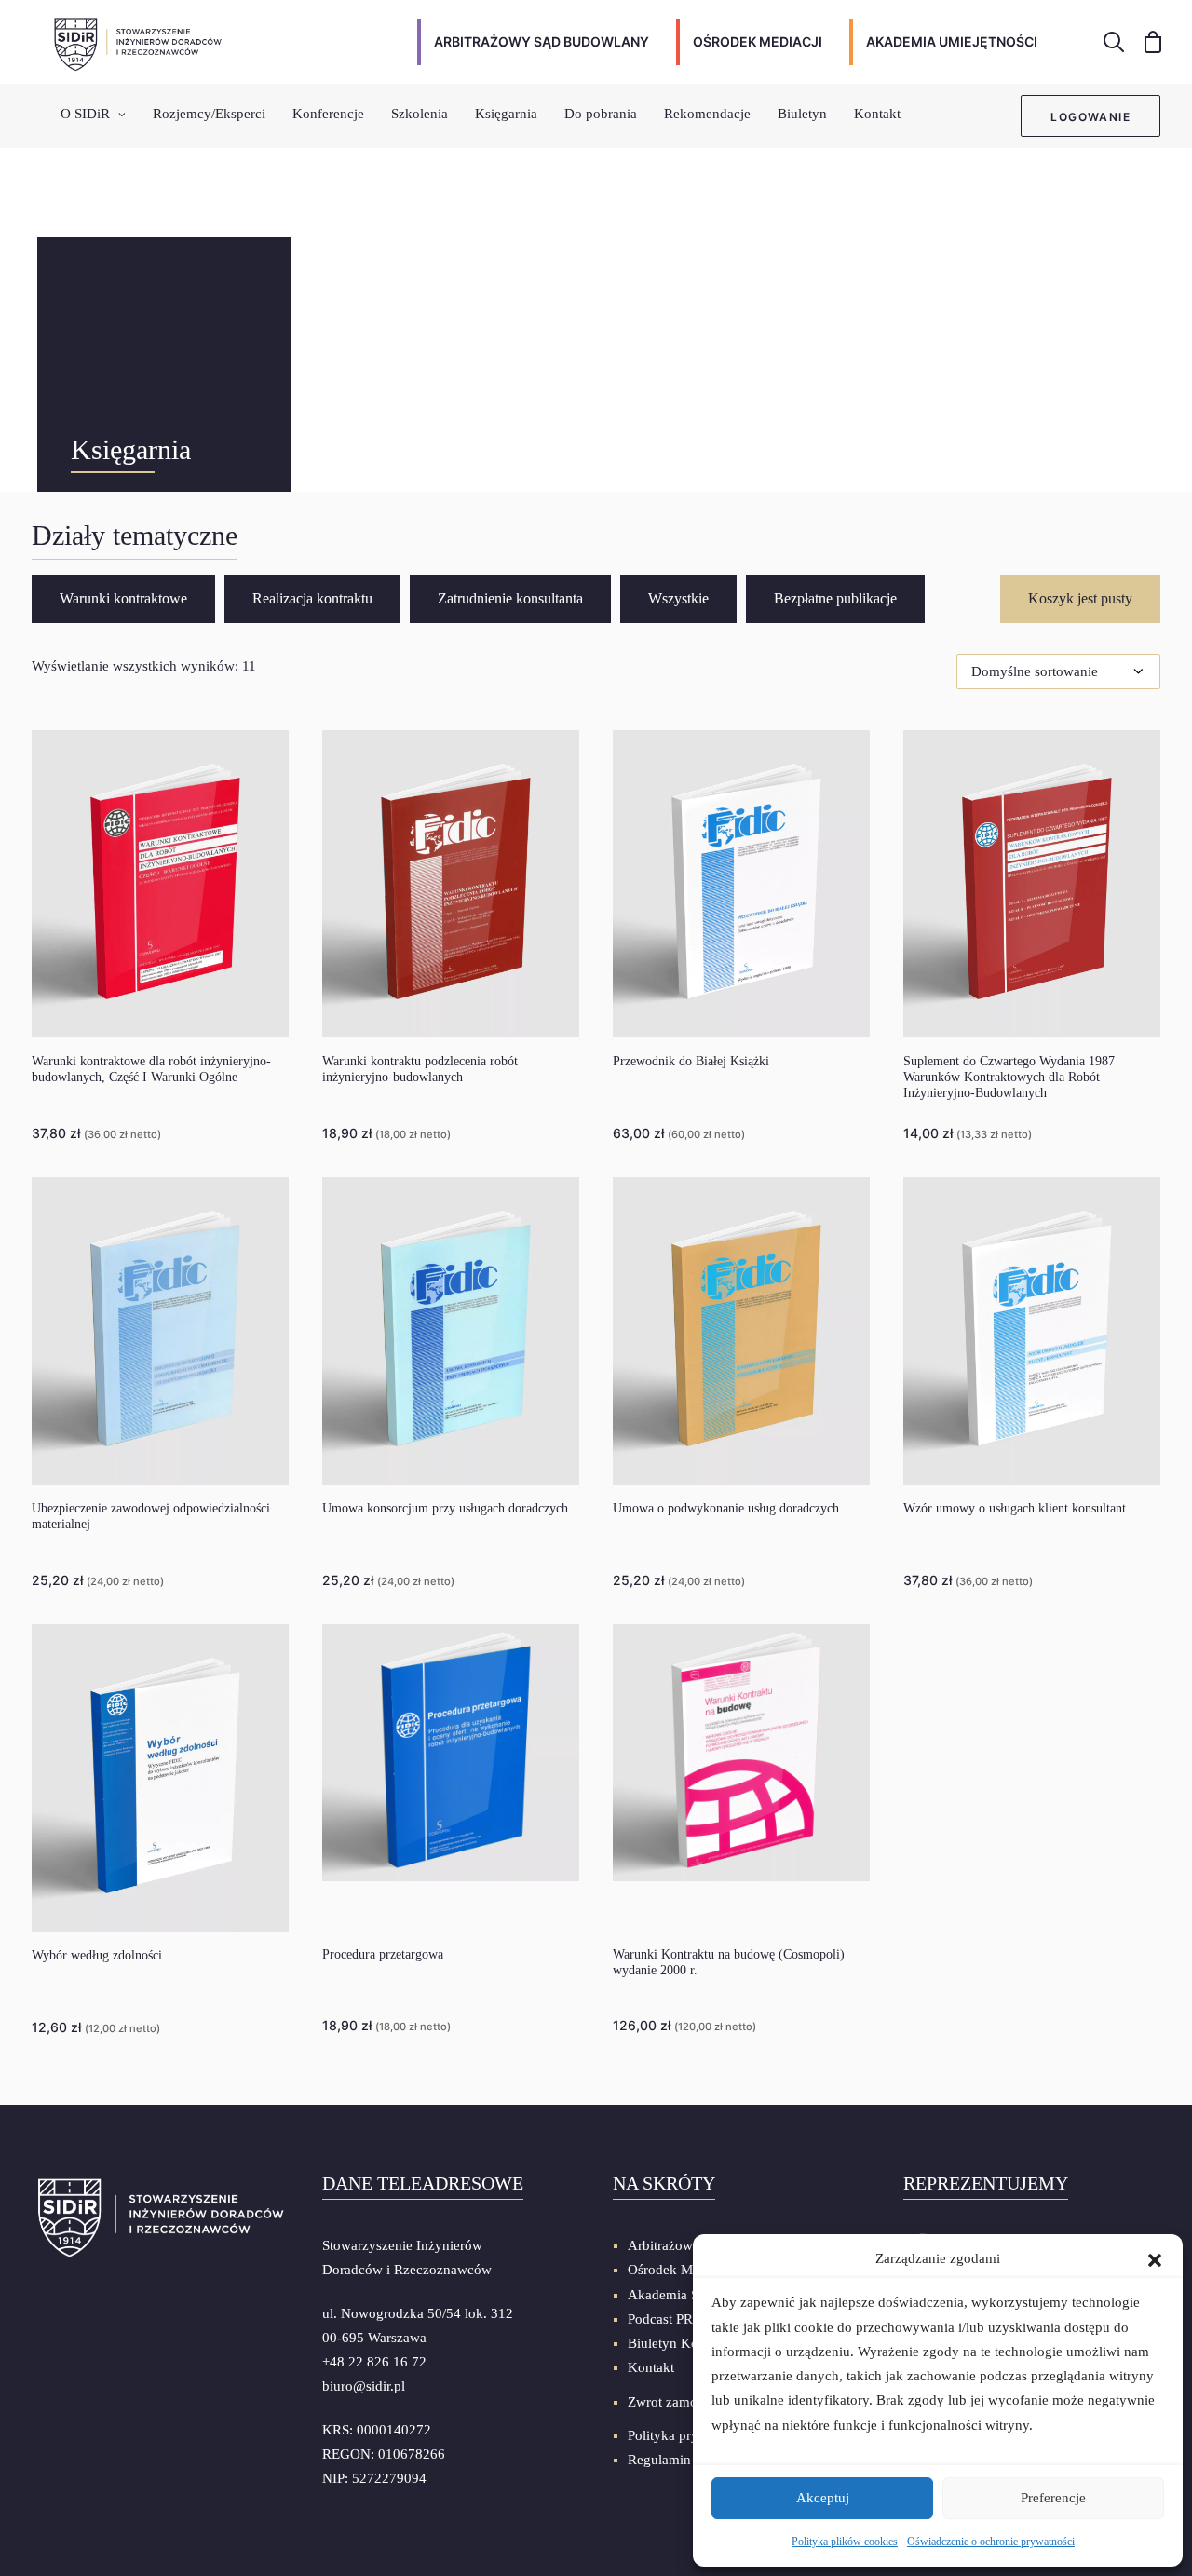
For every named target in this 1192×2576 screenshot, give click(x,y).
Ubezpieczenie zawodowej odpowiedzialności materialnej (151, 1516)
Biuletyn (802, 114)
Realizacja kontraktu (312, 598)
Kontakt (877, 114)
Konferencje (328, 114)
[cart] (1147, 42)
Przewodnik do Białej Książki (691, 1061)
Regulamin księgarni (688, 2460)
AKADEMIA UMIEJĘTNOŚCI (952, 41)
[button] (1155, 2258)
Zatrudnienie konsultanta (510, 598)
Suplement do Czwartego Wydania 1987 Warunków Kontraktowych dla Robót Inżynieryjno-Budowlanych (1009, 1077)
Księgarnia (506, 114)
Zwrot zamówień (677, 2402)
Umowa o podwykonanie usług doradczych (726, 1508)
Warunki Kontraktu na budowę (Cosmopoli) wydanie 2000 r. (729, 1962)
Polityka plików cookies (845, 2542)
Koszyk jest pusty (1080, 598)
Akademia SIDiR (677, 2295)
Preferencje (1053, 2498)
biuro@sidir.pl (364, 2386)
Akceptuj (823, 2498)
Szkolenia (420, 114)
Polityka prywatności (689, 2435)
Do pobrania (601, 114)
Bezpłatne (835, 598)
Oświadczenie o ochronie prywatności (991, 2542)
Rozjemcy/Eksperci (209, 114)
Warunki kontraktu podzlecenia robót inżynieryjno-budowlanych (420, 1069)
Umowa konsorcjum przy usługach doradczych (445, 1508)
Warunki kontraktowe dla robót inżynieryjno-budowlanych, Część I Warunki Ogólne (151, 1069)
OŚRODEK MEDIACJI (758, 41)
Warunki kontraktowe (123, 598)
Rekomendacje (707, 114)
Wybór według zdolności (97, 1955)
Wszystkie (678, 598)
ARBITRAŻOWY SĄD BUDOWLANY (542, 41)
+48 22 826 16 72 (374, 2362)
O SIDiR (85, 114)
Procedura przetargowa (383, 1954)
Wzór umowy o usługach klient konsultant (1015, 1508)
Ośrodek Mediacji (679, 2270)
